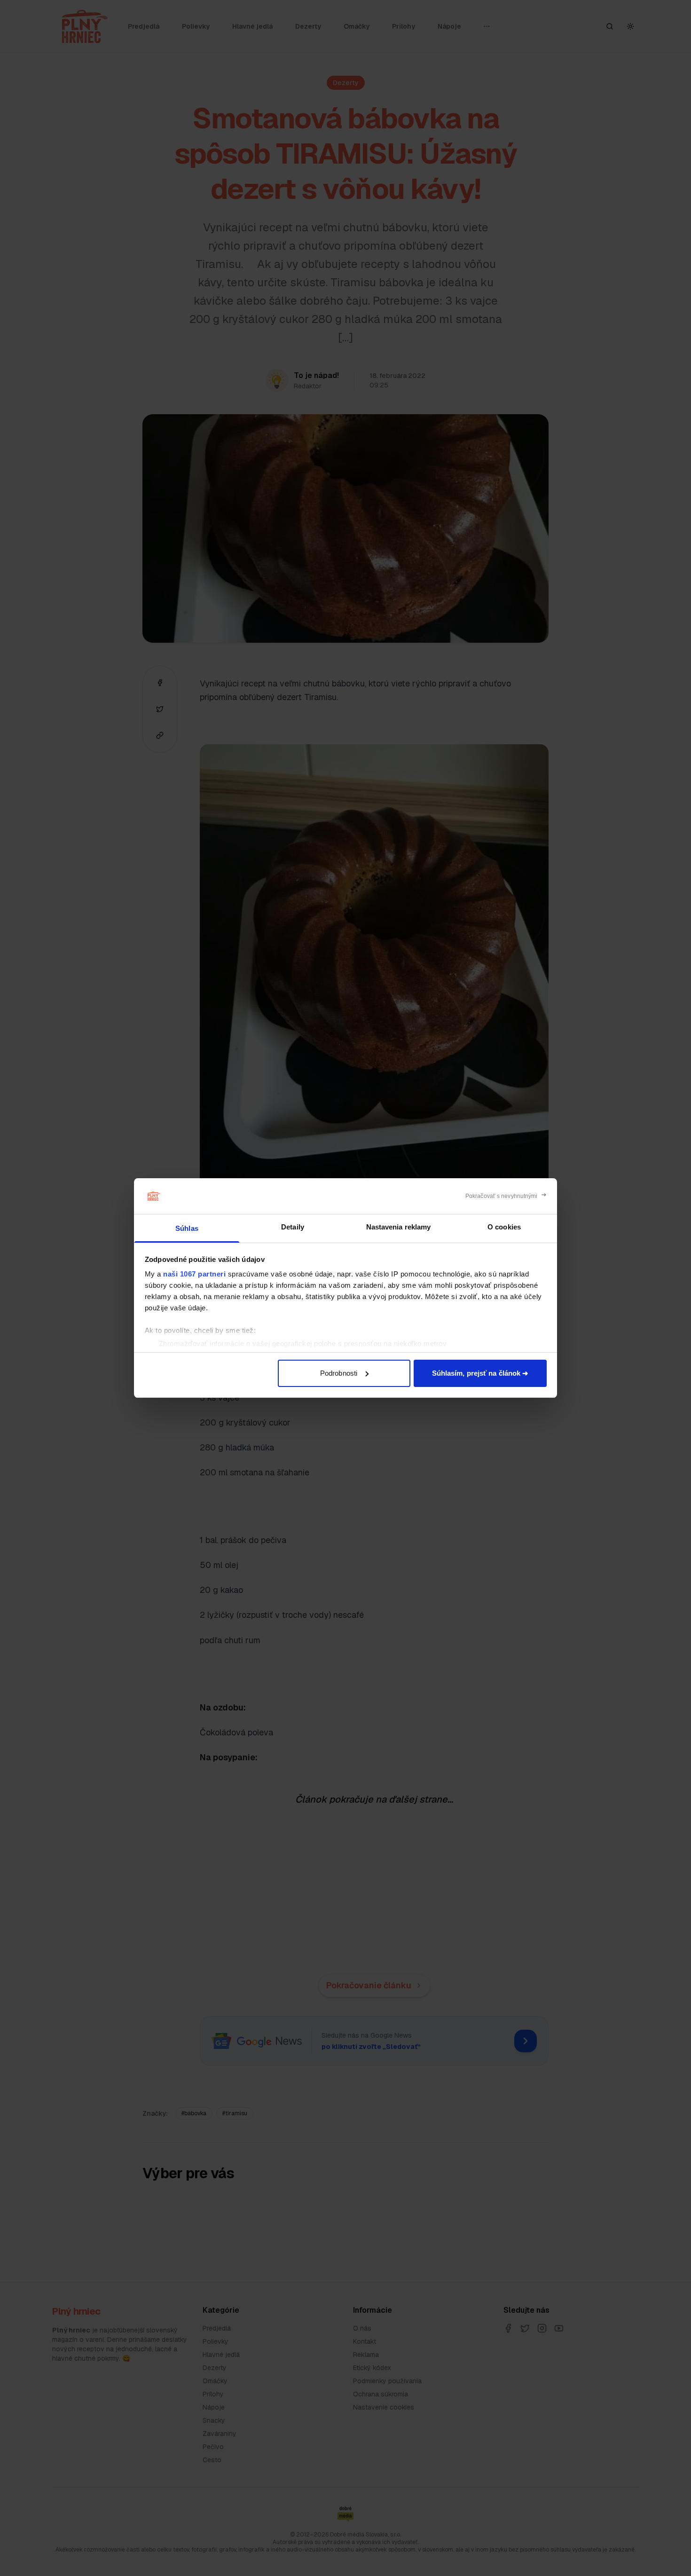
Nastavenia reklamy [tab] (399, 1227)
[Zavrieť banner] (506, 1196)
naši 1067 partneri (194, 1274)
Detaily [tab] (293, 1227)
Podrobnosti (339, 1373)
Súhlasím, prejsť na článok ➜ (480, 1373)
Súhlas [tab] (187, 1228)
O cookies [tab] (504, 1227)
